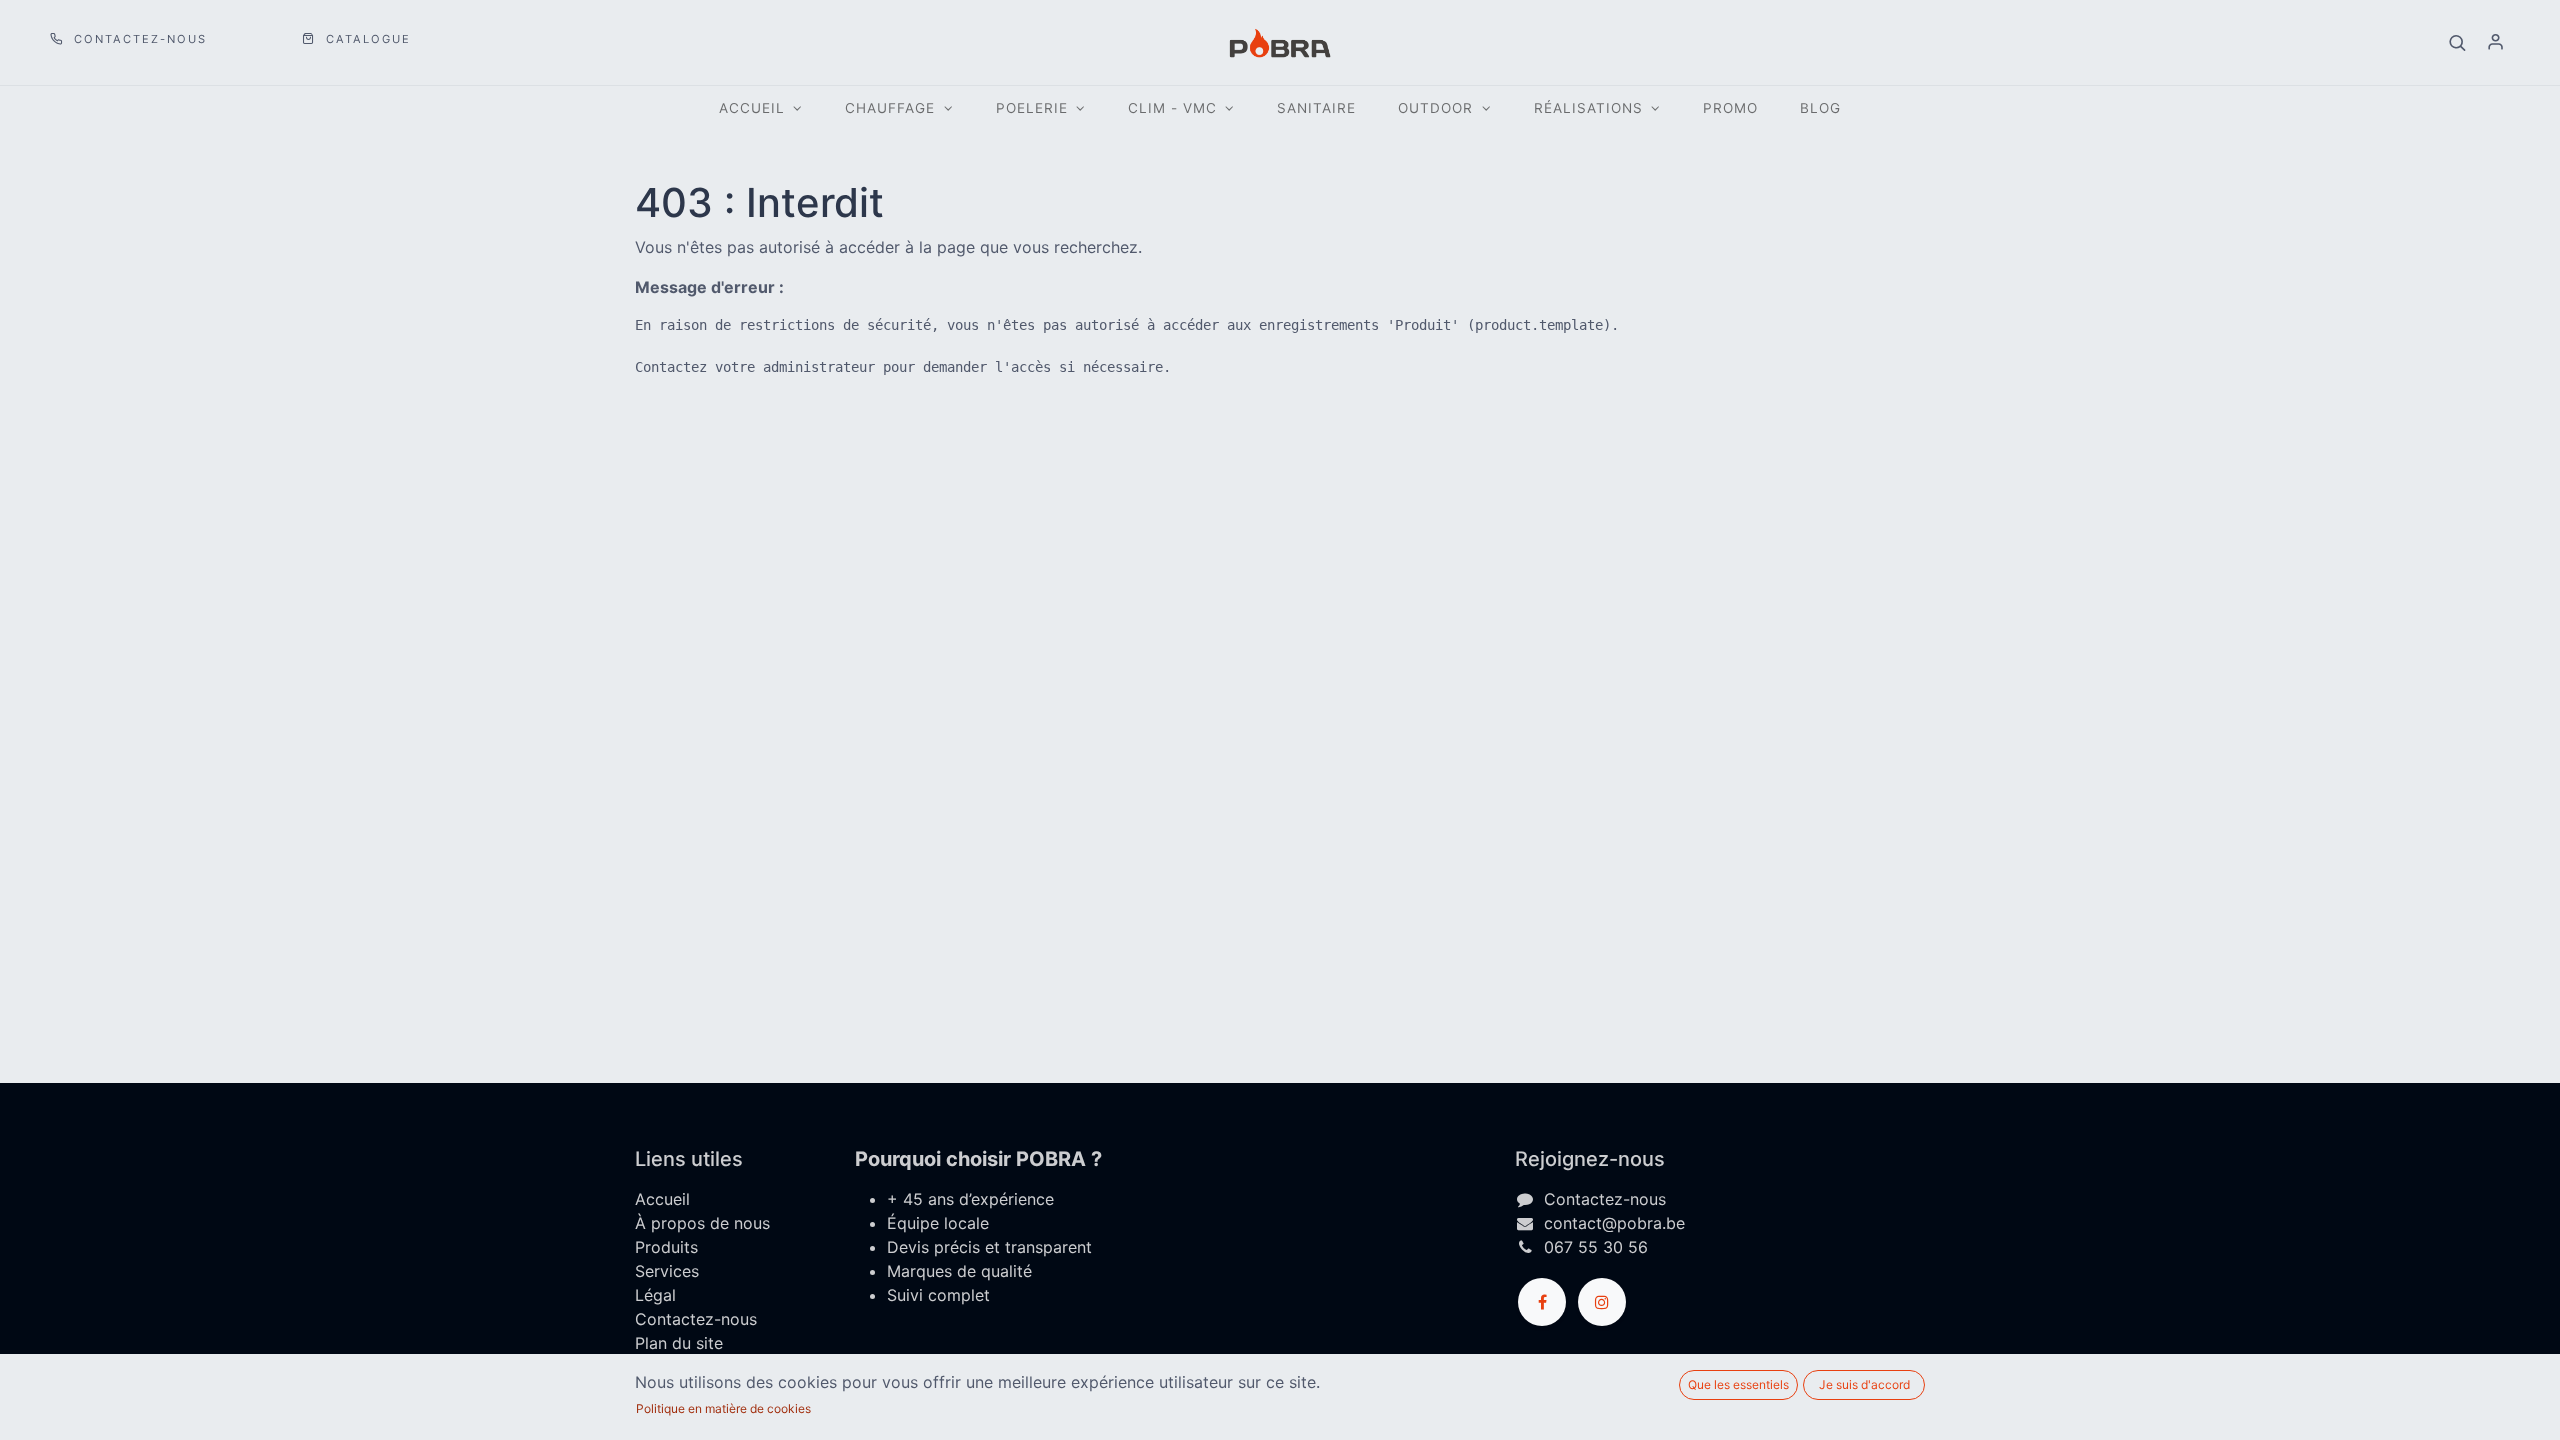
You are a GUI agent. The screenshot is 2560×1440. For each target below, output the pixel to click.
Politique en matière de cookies (723, 1408)
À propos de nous (702, 1223)
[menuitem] (1316, 108)
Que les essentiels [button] (1738, 1384)
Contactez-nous (138, 39)
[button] (2457, 43)
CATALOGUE (366, 39)
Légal (655, 1295)
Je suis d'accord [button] (1864, 1384)
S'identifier (2495, 43)
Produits (666, 1247)
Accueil (662, 1199)
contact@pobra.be (1614, 1223)
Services (667, 1271)
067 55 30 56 (1596, 1247)
